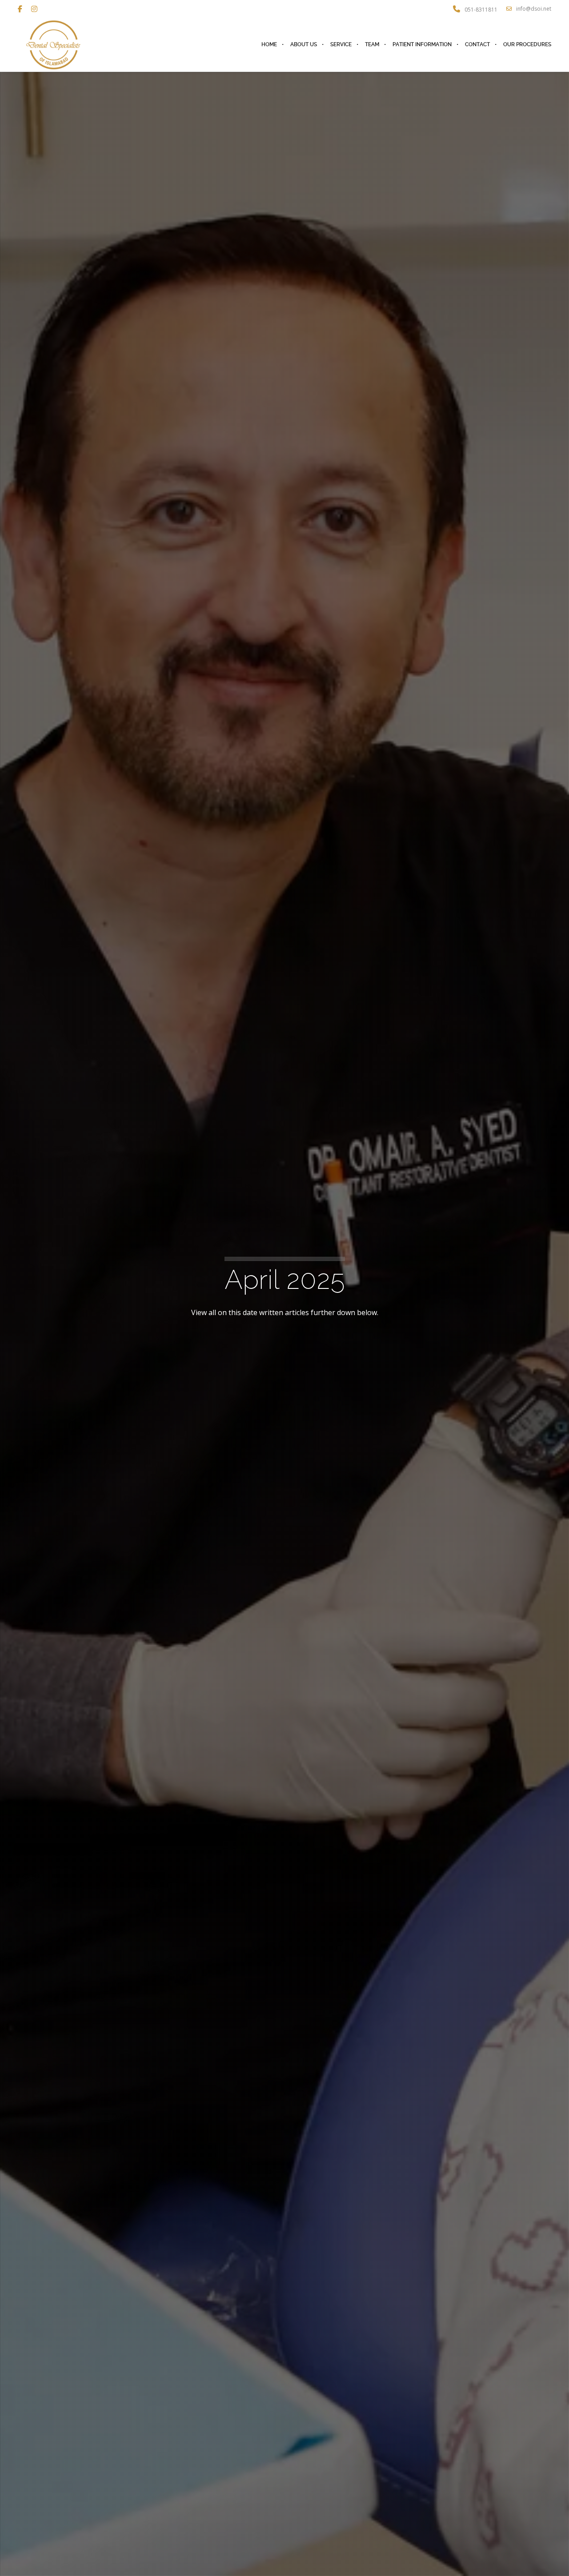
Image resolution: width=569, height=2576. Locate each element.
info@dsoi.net (534, 9)
